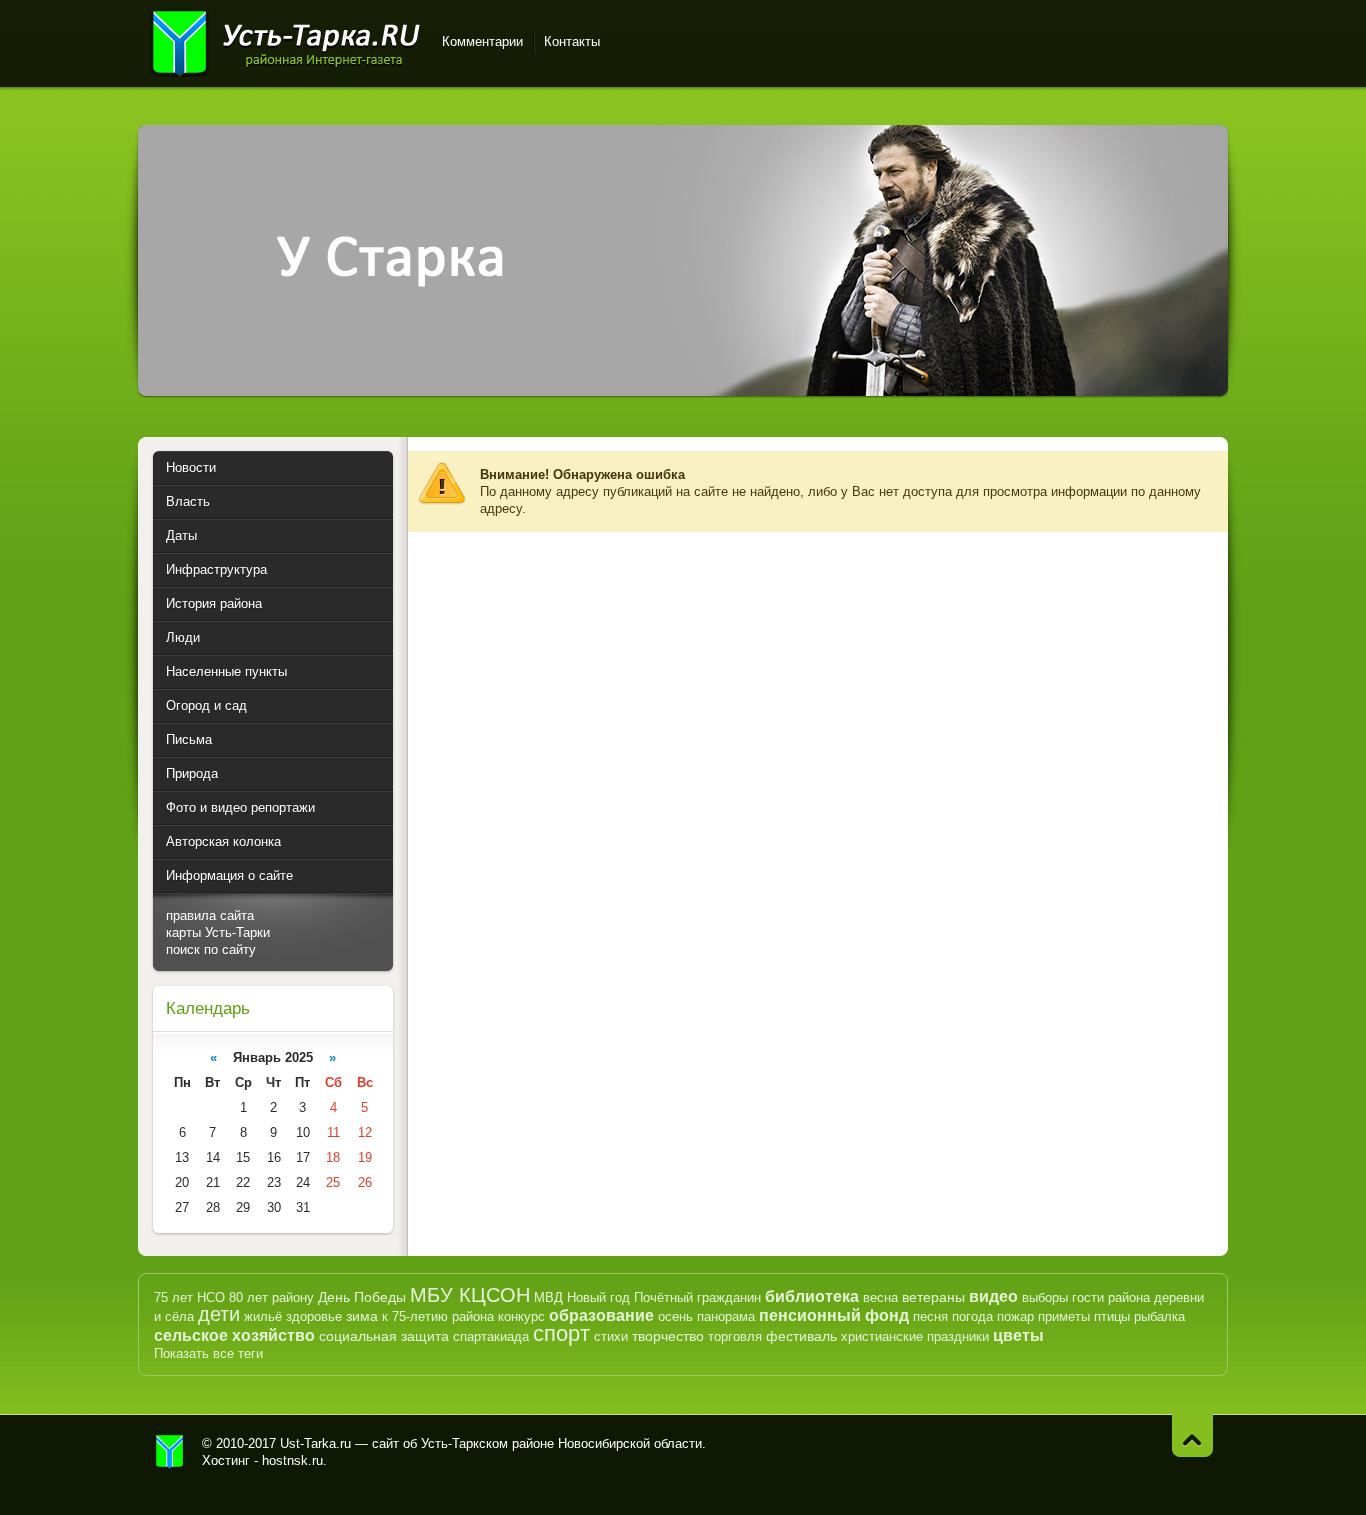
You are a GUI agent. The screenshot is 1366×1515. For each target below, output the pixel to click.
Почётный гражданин (697, 1297)
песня (930, 1316)
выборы (1045, 1297)
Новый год (598, 1297)
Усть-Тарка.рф (170, 1452)
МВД (548, 1297)
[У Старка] (683, 391)
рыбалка (1159, 1316)
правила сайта (210, 915)
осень (675, 1316)
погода (972, 1316)
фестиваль (801, 1336)
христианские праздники (915, 1336)
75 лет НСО (189, 1297)
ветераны (933, 1297)
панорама (726, 1316)
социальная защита (384, 1336)
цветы (1018, 1335)
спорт (561, 1333)
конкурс (521, 1316)
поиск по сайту (211, 949)
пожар (1015, 1316)
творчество (668, 1336)
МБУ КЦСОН (470, 1295)
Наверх (1192, 1435)
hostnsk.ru (292, 1460)
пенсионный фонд (834, 1315)
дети (219, 1314)
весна (880, 1297)
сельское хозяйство (234, 1335)
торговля (735, 1336)
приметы (1064, 1316)
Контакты (572, 41)
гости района (1111, 1297)
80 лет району (271, 1297)
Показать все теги (208, 1353)
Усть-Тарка (285, 40)
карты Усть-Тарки (218, 932)
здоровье (314, 1316)
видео (993, 1296)
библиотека (812, 1296)
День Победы (362, 1297)
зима (362, 1316)
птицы (1112, 1316)
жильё (263, 1316)
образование (601, 1315)
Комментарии (482, 41)
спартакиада (491, 1336)
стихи (611, 1336)
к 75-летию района (438, 1316)
